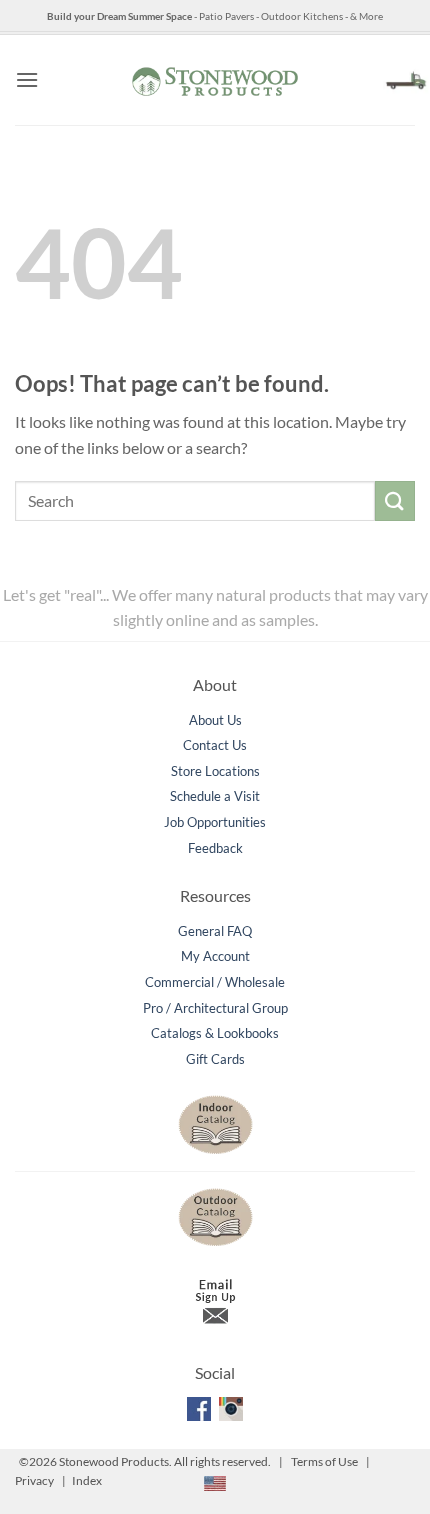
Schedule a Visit (215, 796)
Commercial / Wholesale (215, 982)
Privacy (34, 1480)
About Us (215, 720)
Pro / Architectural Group (215, 1008)
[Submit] (395, 500)
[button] (27, 79)
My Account (215, 956)
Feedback (215, 848)
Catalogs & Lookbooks (215, 1033)
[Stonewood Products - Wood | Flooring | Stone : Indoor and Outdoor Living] (215, 79)
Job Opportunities (215, 822)
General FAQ (215, 931)
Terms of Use (324, 1461)
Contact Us (215, 745)
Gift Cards (215, 1059)
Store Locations (215, 771)
